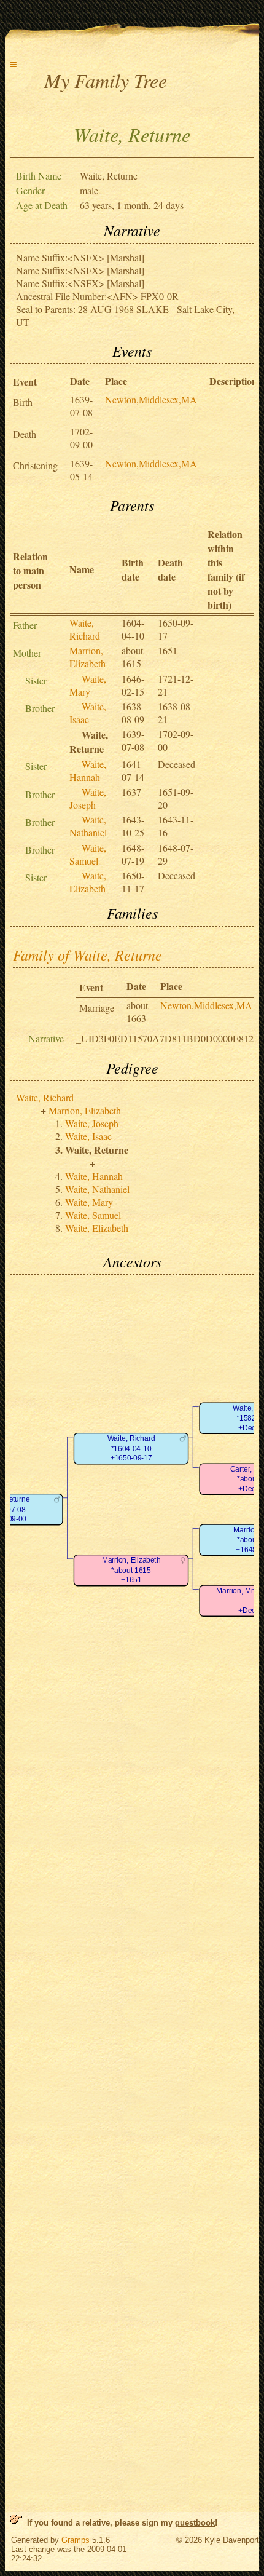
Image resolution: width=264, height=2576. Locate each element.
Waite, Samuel (88, 854)
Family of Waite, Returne (87, 954)
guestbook (195, 2523)
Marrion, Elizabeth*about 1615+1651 (131, 1571)
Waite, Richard (85, 629)
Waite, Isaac (88, 713)
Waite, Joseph (88, 798)
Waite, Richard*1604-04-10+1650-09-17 (131, 1449)
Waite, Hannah (88, 771)
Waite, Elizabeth (88, 882)
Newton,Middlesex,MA (151, 399)
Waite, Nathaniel (88, 826)
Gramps (76, 2540)
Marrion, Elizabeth (87, 657)
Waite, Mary (88, 685)
